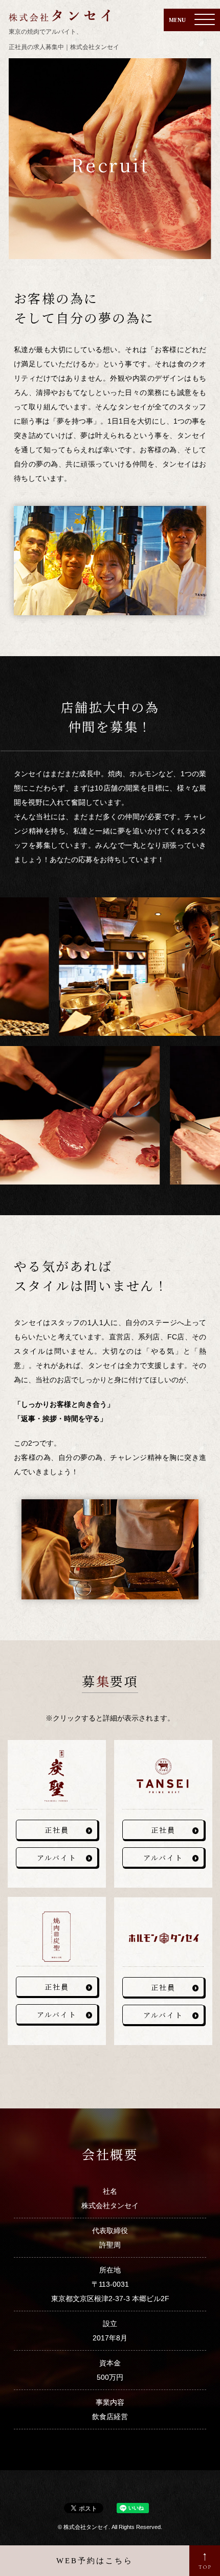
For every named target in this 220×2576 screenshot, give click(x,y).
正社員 (57, 1830)
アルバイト (57, 1858)
